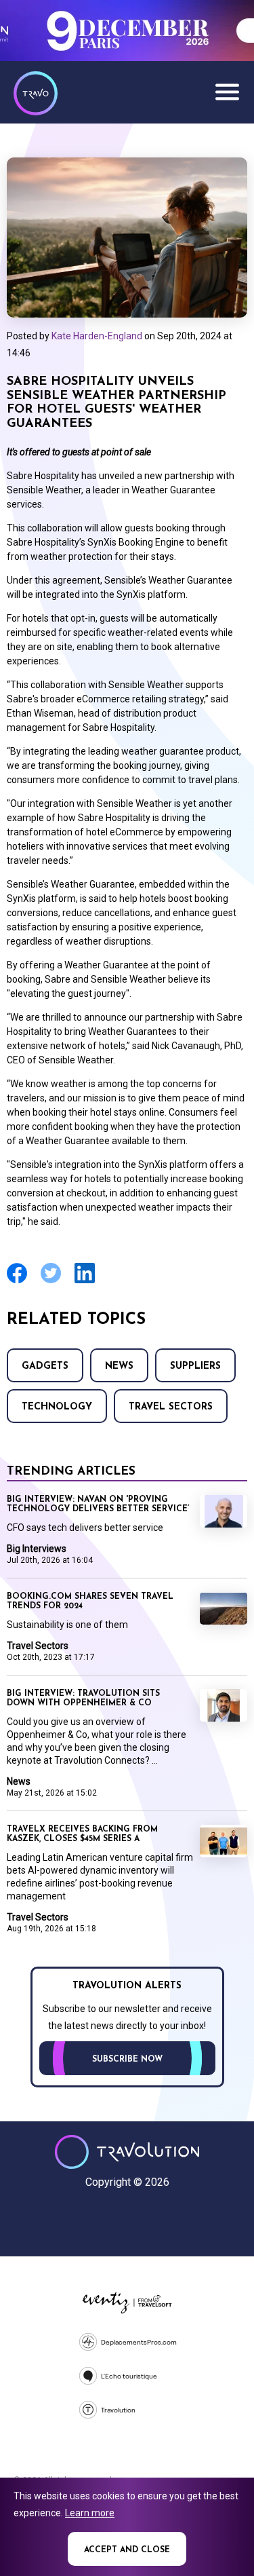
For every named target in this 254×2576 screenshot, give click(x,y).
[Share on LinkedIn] (85, 1282)
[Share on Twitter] (51, 1282)
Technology (57, 1407)
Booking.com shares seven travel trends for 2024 (90, 1602)
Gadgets (45, 1366)
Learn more (90, 2513)
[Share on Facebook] (17, 1282)
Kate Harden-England (97, 336)
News (119, 1366)
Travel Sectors (171, 1407)
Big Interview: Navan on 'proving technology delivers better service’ (98, 1504)
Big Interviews (37, 1549)
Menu (227, 92)
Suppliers (195, 1366)
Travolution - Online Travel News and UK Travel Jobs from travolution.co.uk (127, 2152)
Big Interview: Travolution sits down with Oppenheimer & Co (83, 1699)
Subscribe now (127, 2060)
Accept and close (127, 2550)
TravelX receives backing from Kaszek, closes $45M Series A (82, 1834)
